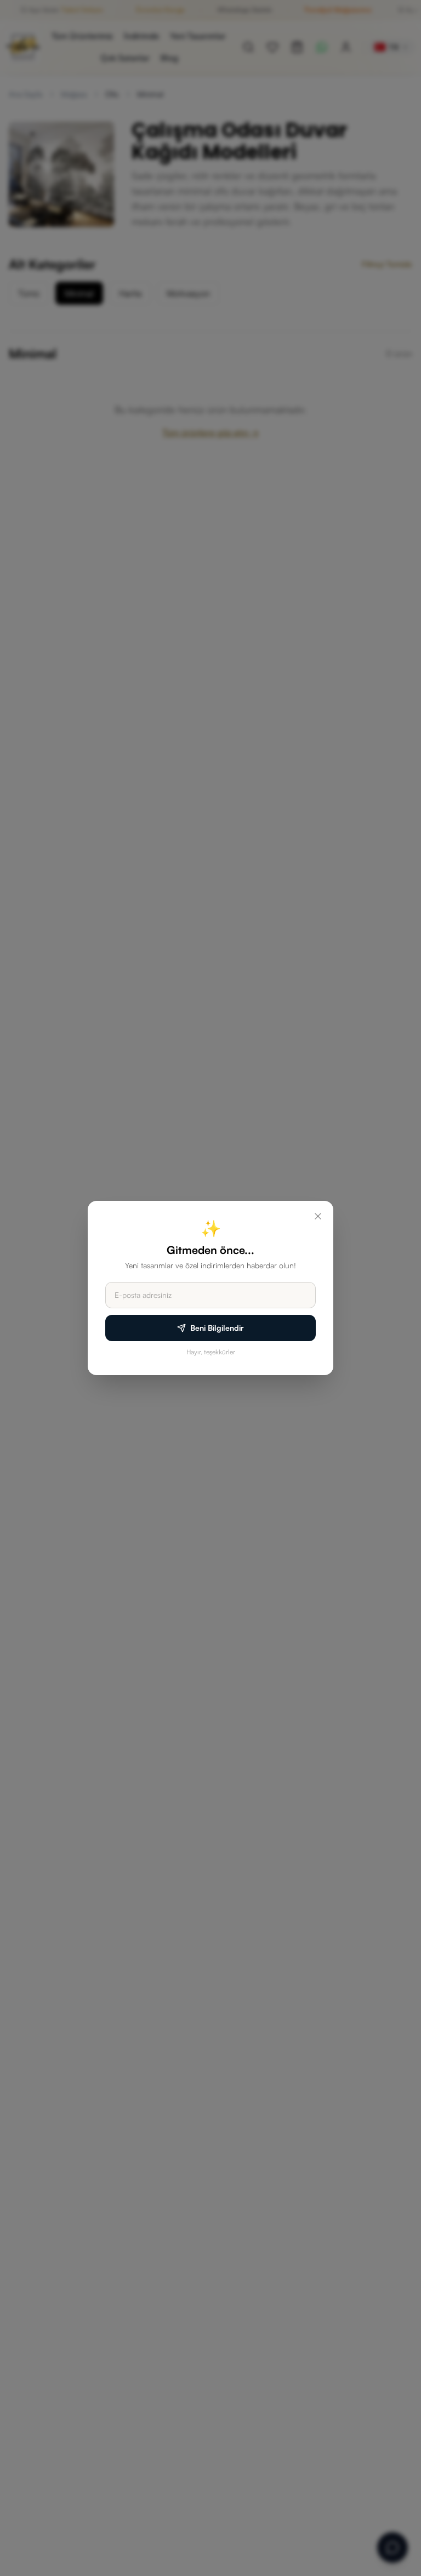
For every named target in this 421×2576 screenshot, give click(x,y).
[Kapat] (318, 1216)
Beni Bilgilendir (217, 1328)
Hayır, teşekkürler (211, 1352)
